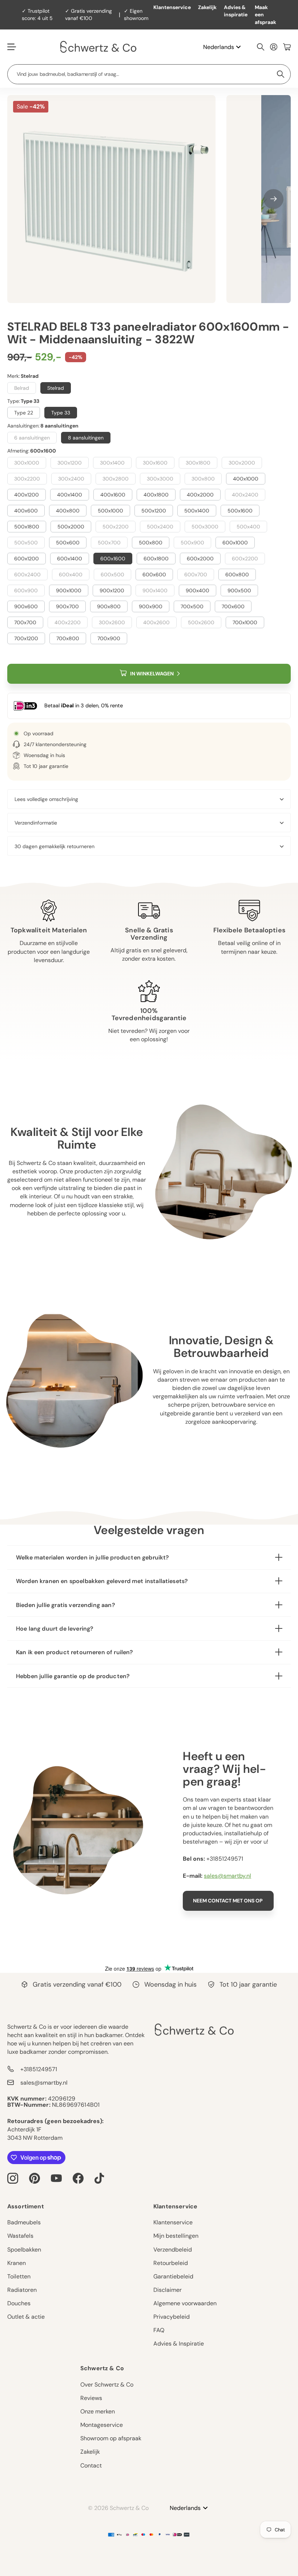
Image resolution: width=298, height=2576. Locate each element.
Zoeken (281, 74)
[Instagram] (13, 2178)
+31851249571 (39, 2069)
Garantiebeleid (173, 2276)
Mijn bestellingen (176, 2236)
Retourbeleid (171, 2263)
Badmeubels (24, 2222)
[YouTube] (56, 2178)
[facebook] (78, 2178)
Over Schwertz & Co (107, 2385)
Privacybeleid (172, 2317)
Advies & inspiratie (236, 11)
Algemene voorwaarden (185, 2303)
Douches (19, 2303)
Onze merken (98, 2411)
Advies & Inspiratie (179, 2344)
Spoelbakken (24, 2250)
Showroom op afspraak (111, 2438)
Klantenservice (172, 7)
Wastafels (20, 2236)
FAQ (159, 2330)
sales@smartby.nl (227, 1876)
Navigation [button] (11, 47)
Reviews (91, 2398)
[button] (273, 199)
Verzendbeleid (173, 2250)
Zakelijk (207, 7)
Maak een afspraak (265, 15)
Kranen (17, 2263)
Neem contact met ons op (228, 1901)
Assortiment (26, 2206)
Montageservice (102, 2425)
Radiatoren (22, 2290)
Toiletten (19, 2276)
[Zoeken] (261, 47)
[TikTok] (99, 2178)
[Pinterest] (35, 2178)
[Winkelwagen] (287, 47)
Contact (91, 2465)
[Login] (274, 47)
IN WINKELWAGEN (152, 674)
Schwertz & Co (102, 2368)
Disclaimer (168, 2290)
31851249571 (226, 1859)
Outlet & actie (26, 2317)
